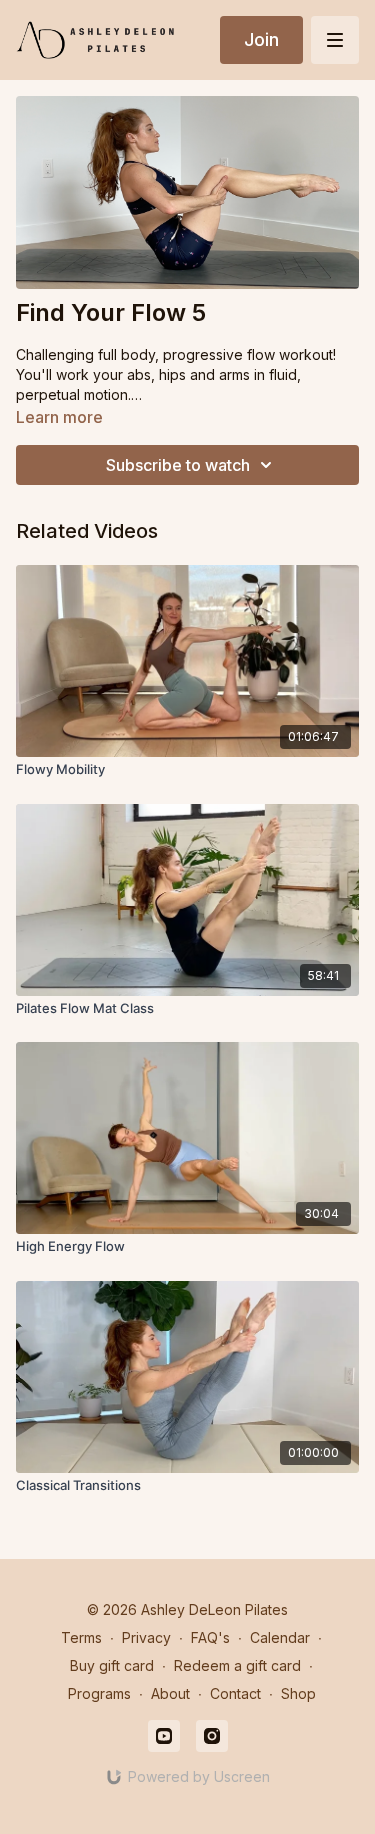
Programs (99, 1693)
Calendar (280, 1637)
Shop (298, 1693)
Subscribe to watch (178, 465)
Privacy (146, 1637)
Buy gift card (112, 1665)
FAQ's (210, 1637)
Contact (235, 1693)
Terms (81, 1637)
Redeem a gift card (237, 1665)
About (170, 1693)
